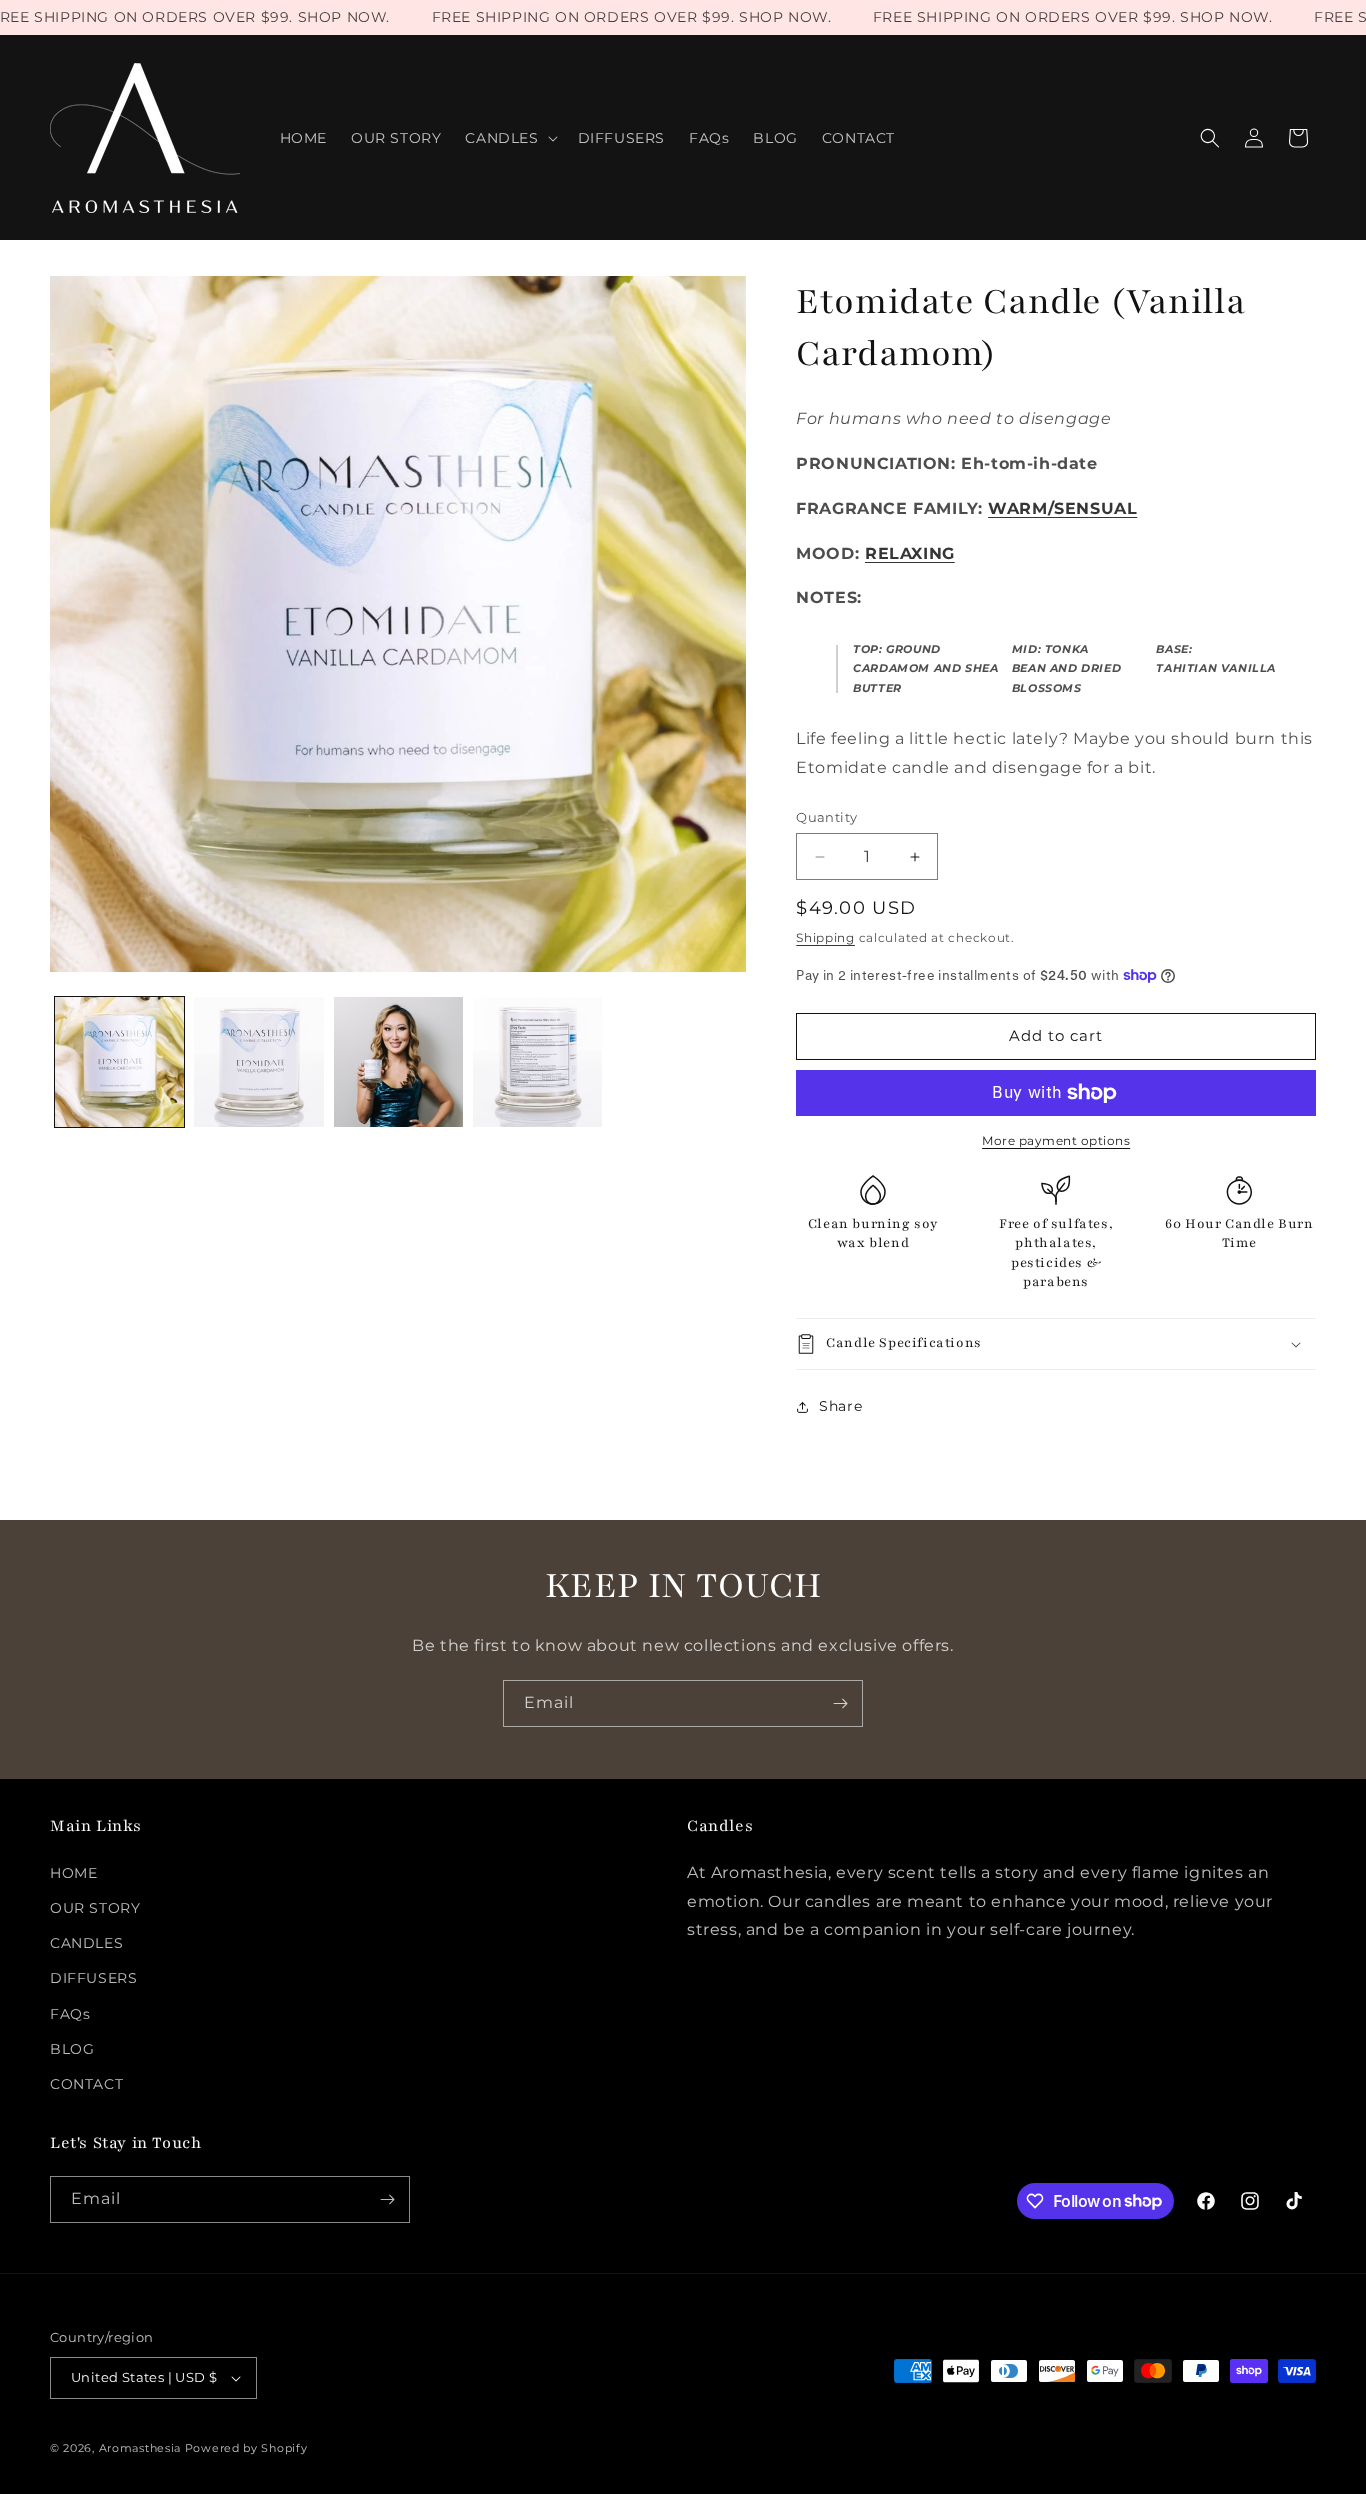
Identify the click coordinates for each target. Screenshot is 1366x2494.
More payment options (1056, 1140)
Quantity (826, 817)
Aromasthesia (140, 2448)
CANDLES (86, 1943)
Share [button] (840, 1406)
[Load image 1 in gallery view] (119, 1061)
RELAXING (910, 553)
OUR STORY (95, 1908)
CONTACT (86, 2084)
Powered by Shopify (246, 2448)
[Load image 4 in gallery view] (537, 1061)
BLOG (72, 2049)
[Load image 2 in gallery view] (258, 1061)
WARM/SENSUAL (1062, 508)
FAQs (70, 2014)
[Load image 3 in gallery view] (398, 1061)
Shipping (825, 937)
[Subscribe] (840, 1703)
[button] (509, 138)
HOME (73, 1873)
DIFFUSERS (93, 1978)
